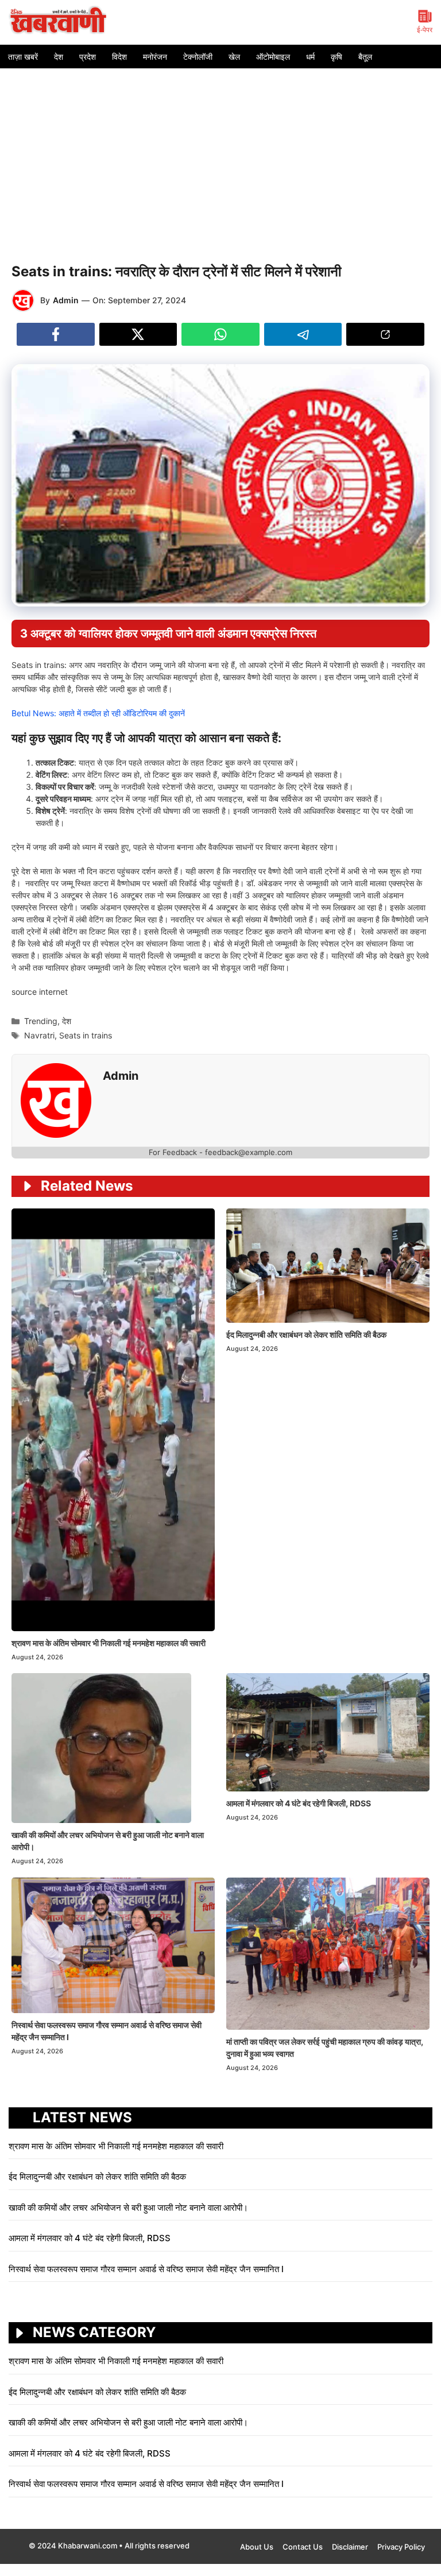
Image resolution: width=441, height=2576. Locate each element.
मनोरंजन (155, 57)
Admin (66, 300)
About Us (257, 2547)
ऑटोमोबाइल (273, 57)
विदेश (119, 57)
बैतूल (365, 57)
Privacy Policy (401, 2547)
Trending (41, 1021)
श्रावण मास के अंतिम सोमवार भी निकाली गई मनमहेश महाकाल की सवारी (109, 1643)
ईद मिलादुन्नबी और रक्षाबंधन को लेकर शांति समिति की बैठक (306, 1335)
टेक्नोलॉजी (198, 57)
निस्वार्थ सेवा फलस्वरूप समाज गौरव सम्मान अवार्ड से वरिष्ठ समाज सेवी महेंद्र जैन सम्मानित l (147, 2269)
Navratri (39, 1035)
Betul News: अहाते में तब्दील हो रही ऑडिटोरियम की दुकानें (98, 713)
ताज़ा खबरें (23, 57)
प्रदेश (88, 57)
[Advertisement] (220, 155)
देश (59, 57)
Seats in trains (86, 1035)
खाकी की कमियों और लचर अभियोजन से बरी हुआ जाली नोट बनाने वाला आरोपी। (128, 2208)
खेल (234, 57)
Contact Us (303, 2547)
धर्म (310, 57)
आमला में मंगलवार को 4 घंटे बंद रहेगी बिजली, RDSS (299, 1803)
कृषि (336, 57)
